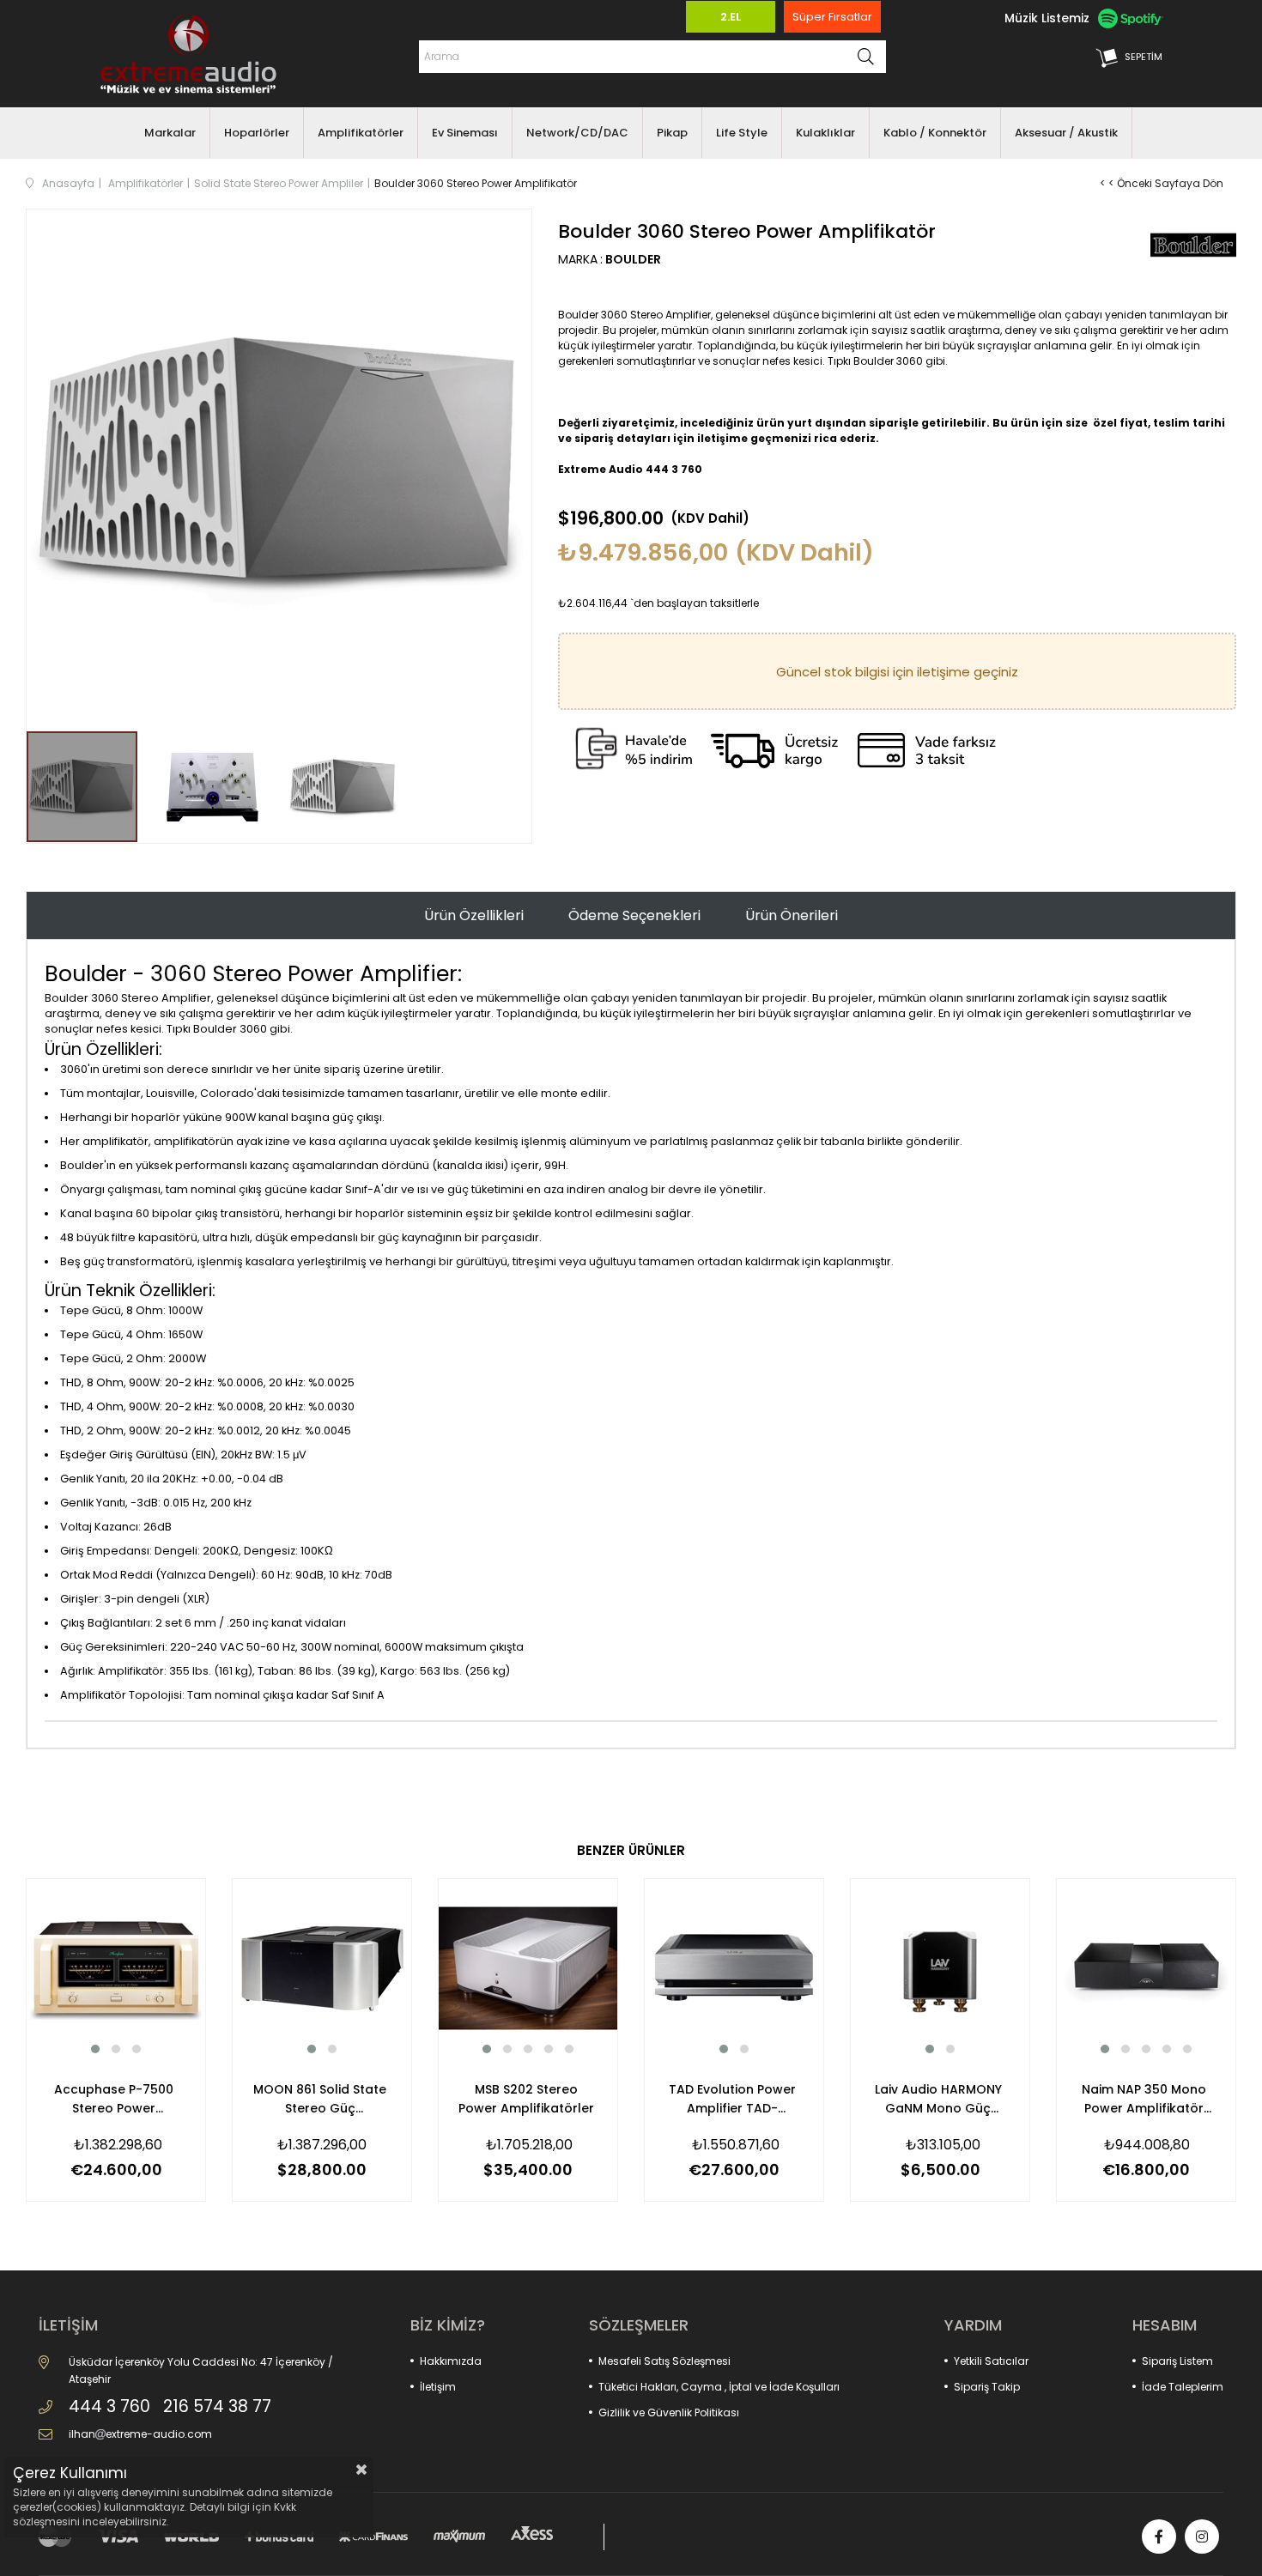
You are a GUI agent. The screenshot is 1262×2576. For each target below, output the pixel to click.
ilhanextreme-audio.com (140, 2434)
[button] (95, 2049)
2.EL (731, 17)
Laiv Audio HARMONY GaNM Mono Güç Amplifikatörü (938, 2099)
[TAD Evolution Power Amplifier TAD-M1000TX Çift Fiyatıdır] (734, 1968)
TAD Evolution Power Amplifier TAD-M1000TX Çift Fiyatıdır (732, 2099)
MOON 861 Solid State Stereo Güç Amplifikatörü (320, 2099)
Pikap (672, 133)
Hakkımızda (451, 2361)
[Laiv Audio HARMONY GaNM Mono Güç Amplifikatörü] (940, 1968)
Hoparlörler (257, 133)
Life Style (742, 133)
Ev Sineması (465, 133)
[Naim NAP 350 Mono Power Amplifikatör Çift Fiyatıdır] (1146, 1968)
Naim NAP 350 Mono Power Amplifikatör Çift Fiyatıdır (1144, 2099)
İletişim (438, 2387)
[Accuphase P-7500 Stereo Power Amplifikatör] (116, 1968)
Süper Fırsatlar (832, 17)
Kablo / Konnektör (935, 133)
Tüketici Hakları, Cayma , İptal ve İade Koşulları (719, 2387)
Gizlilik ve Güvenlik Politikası (669, 2412)
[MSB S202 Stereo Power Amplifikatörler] (528, 1968)
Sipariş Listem (1177, 2361)
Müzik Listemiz (1047, 18)
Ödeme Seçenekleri (634, 915)
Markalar (170, 133)
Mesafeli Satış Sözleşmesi (664, 2361)
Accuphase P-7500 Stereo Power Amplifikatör (114, 2099)
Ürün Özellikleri (474, 915)
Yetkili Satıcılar (991, 2361)
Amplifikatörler (361, 133)
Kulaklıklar (825, 133)
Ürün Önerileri (792, 915)
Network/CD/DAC (577, 133)
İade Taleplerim (1183, 2387)
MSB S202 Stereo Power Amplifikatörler (526, 2099)
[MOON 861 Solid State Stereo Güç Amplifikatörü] (322, 1968)
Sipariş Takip (987, 2387)
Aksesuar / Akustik (1066, 133)
